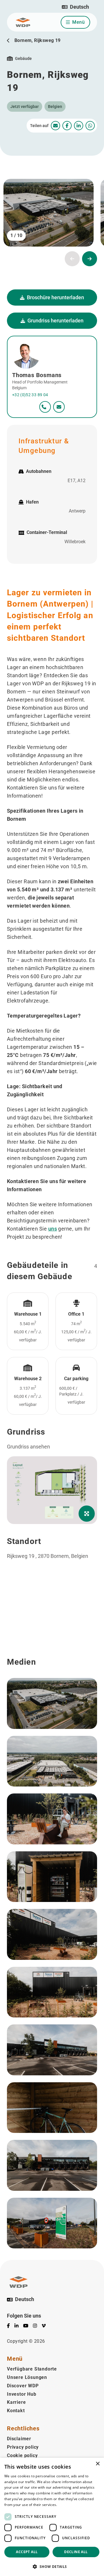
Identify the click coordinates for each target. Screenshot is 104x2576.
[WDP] (23, 22)
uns (53, 1229)
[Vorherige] (72, 259)
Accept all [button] (27, 2552)
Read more (67, 2505)
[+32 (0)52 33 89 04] (45, 407)
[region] (52, 1619)
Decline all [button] (76, 2552)
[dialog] (52, 2517)
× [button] (97, 2464)
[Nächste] (90, 259)
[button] (75, 7)
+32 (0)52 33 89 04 (30, 395)
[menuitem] (55, 126)
